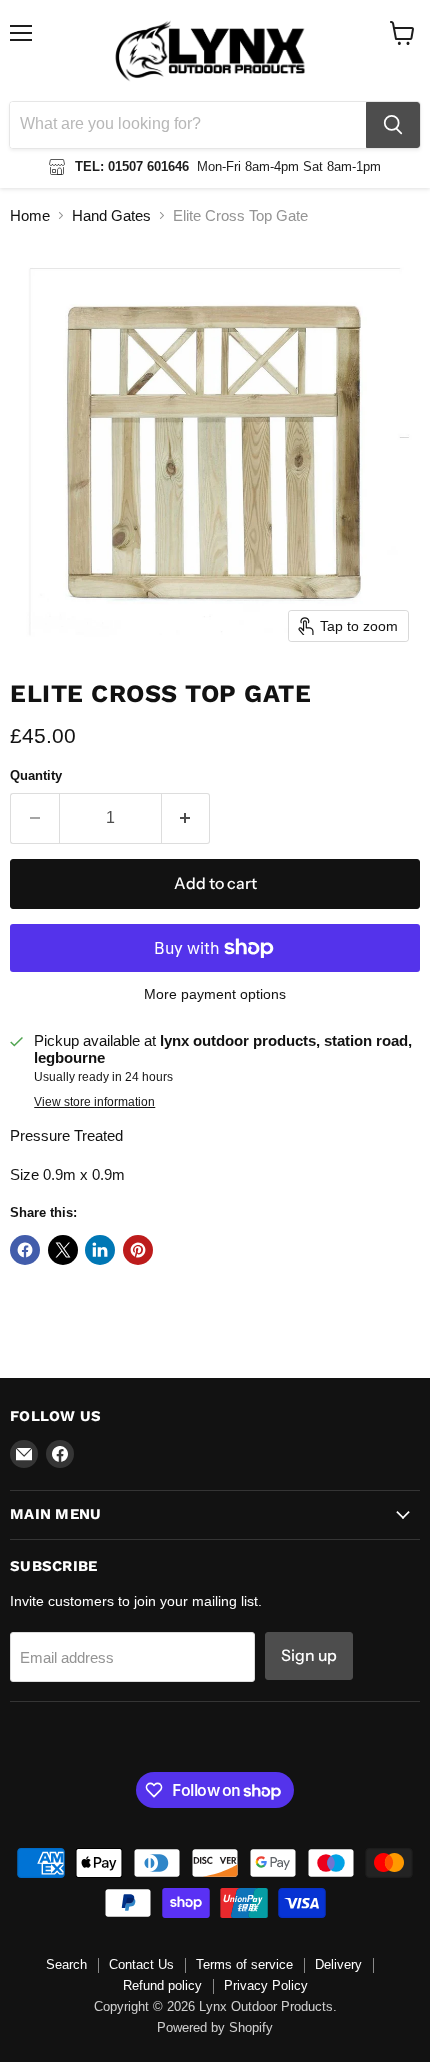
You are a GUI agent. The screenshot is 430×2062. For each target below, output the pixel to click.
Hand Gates (111, 215)
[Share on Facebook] (25, 1250)
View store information (94, 1102)
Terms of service (244, 1964)
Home (30, 215)
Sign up (309, 1655)
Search (66, 1964)
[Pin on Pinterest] (138, 1250)
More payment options (215, 994)
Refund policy (162, 1985)
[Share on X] (63, 1250)
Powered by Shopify (215, 2027)
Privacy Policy (266, 1985)
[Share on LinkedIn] (100, 1250)
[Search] (393, 125)
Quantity (36, 775)
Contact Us (141, 1964)
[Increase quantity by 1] (186, 818)
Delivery (338, 1964)
